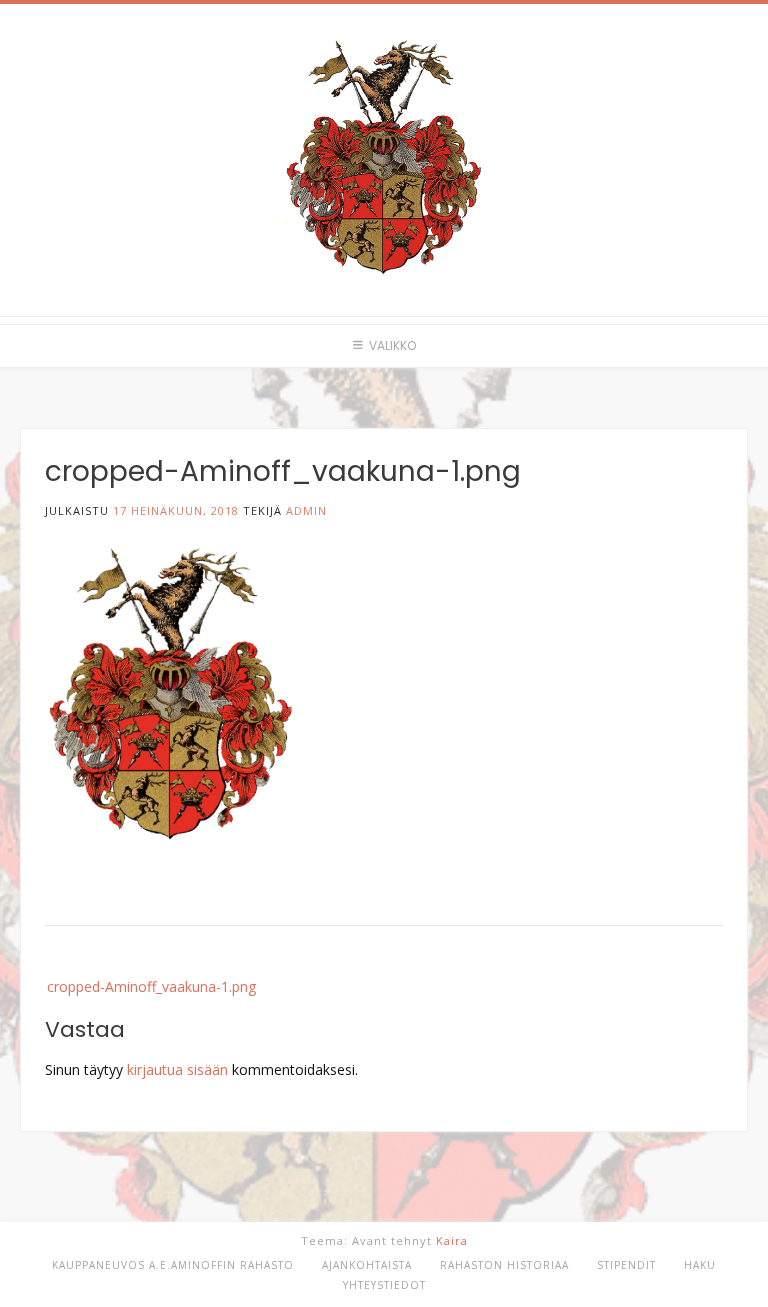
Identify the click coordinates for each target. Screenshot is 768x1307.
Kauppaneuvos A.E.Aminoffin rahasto (173, 1265)
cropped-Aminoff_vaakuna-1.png (151, 986)
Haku (700, 1265)
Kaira (452, 1240)
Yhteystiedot (384, 1285)
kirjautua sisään (177, 1069)
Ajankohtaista (367, 1265)
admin (306, 510)
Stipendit (626, 1265)
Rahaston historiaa (504, 1265)
